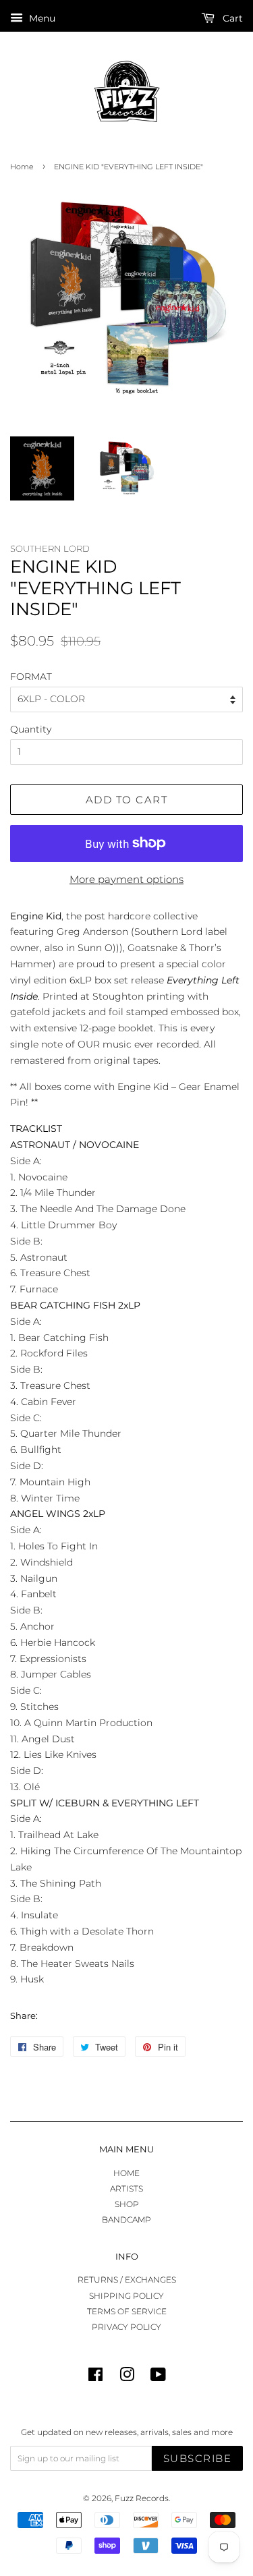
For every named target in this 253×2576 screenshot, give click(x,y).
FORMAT (31, 677)
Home (22, 167)
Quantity (31, 729)
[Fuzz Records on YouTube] (158, 2377)
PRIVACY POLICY (126, 2327)
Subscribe (198, 2458)
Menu (41, 18)
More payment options (126, 879)
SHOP (127, 2204)
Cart (231, 18)
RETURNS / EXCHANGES (127, 2280)
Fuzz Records (142, 2498)
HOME (126, 2173)
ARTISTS (126, 2188)
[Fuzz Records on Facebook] (95, 2377)
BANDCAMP (126, 2220)
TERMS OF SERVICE (127, 2311)
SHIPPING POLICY (126, 2296)
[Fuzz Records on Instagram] (127, 2377)
